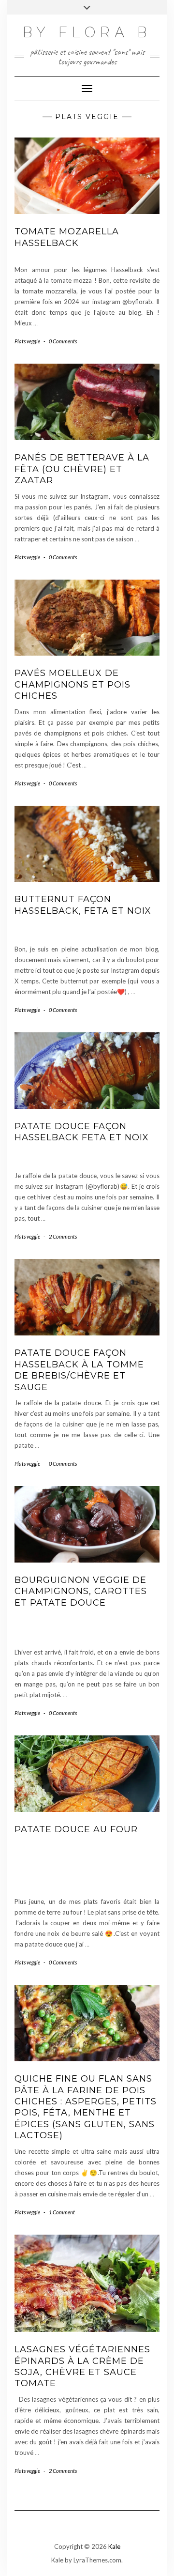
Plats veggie (27, 341)
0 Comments (63, 341)
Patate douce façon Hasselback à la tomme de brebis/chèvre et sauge (79, 1370)
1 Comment (62, 2212)
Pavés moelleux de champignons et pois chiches (72, 684)
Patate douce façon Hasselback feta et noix (82, 1132)
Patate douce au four (76, 1829)
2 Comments (63, 1236)
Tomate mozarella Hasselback (67, 237)
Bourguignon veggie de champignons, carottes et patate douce (81, 1591)
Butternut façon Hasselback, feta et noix (83, 905)
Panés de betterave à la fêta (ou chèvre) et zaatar (82, 469)
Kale (114, 2546)
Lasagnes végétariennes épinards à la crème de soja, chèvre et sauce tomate (82, 2366)
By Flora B (87, 32)
